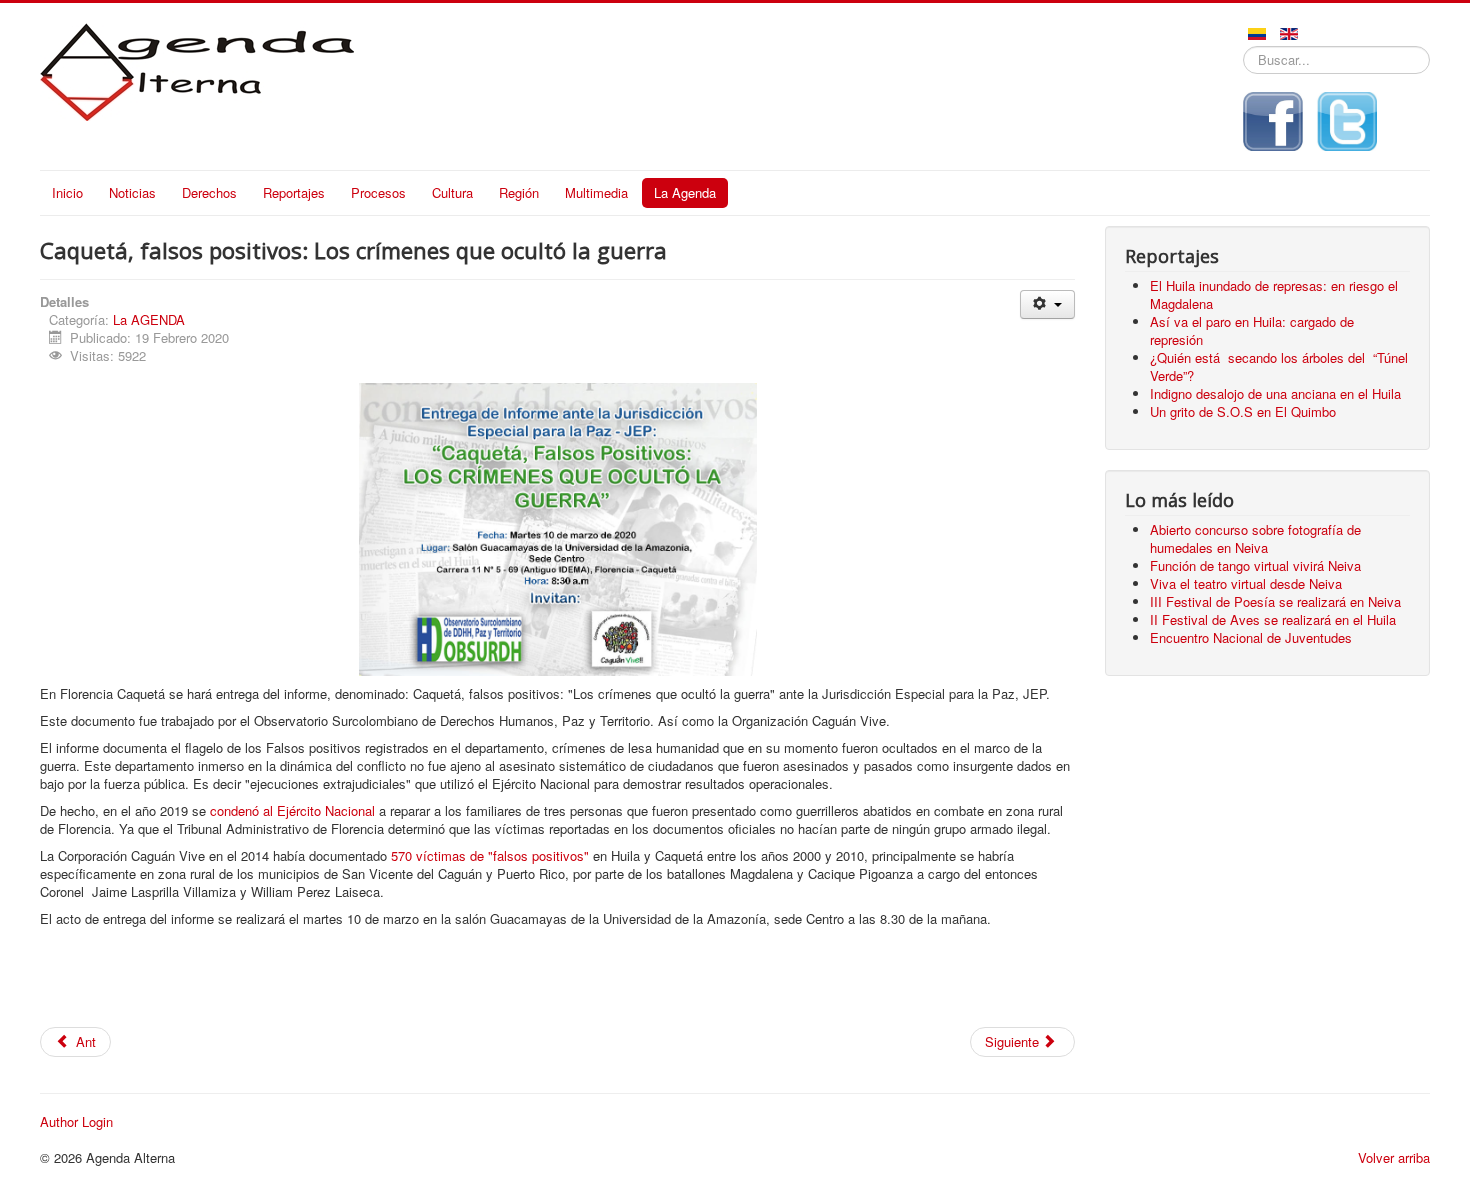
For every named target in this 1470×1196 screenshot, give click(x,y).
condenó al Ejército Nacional (292, 810)
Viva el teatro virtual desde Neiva (1246, 583)
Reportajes (294, 192)
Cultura (452, 192)
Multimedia (596, 192)
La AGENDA (149, 319)
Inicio (67, 192)
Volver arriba (1394, 1157)
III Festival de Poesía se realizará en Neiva (1275, 601)
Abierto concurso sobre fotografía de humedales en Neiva (1255, 538)
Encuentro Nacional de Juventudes (1251, 637)
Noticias (132, 192)
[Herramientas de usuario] (1047, 304)
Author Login (76, 1122)
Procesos (378, 192)
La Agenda (685, 192)
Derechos (209, 192)
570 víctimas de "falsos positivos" (488, 855)
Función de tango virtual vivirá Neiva (1255, 565)
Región (519, 192)
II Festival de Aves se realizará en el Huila (1273, 619)
